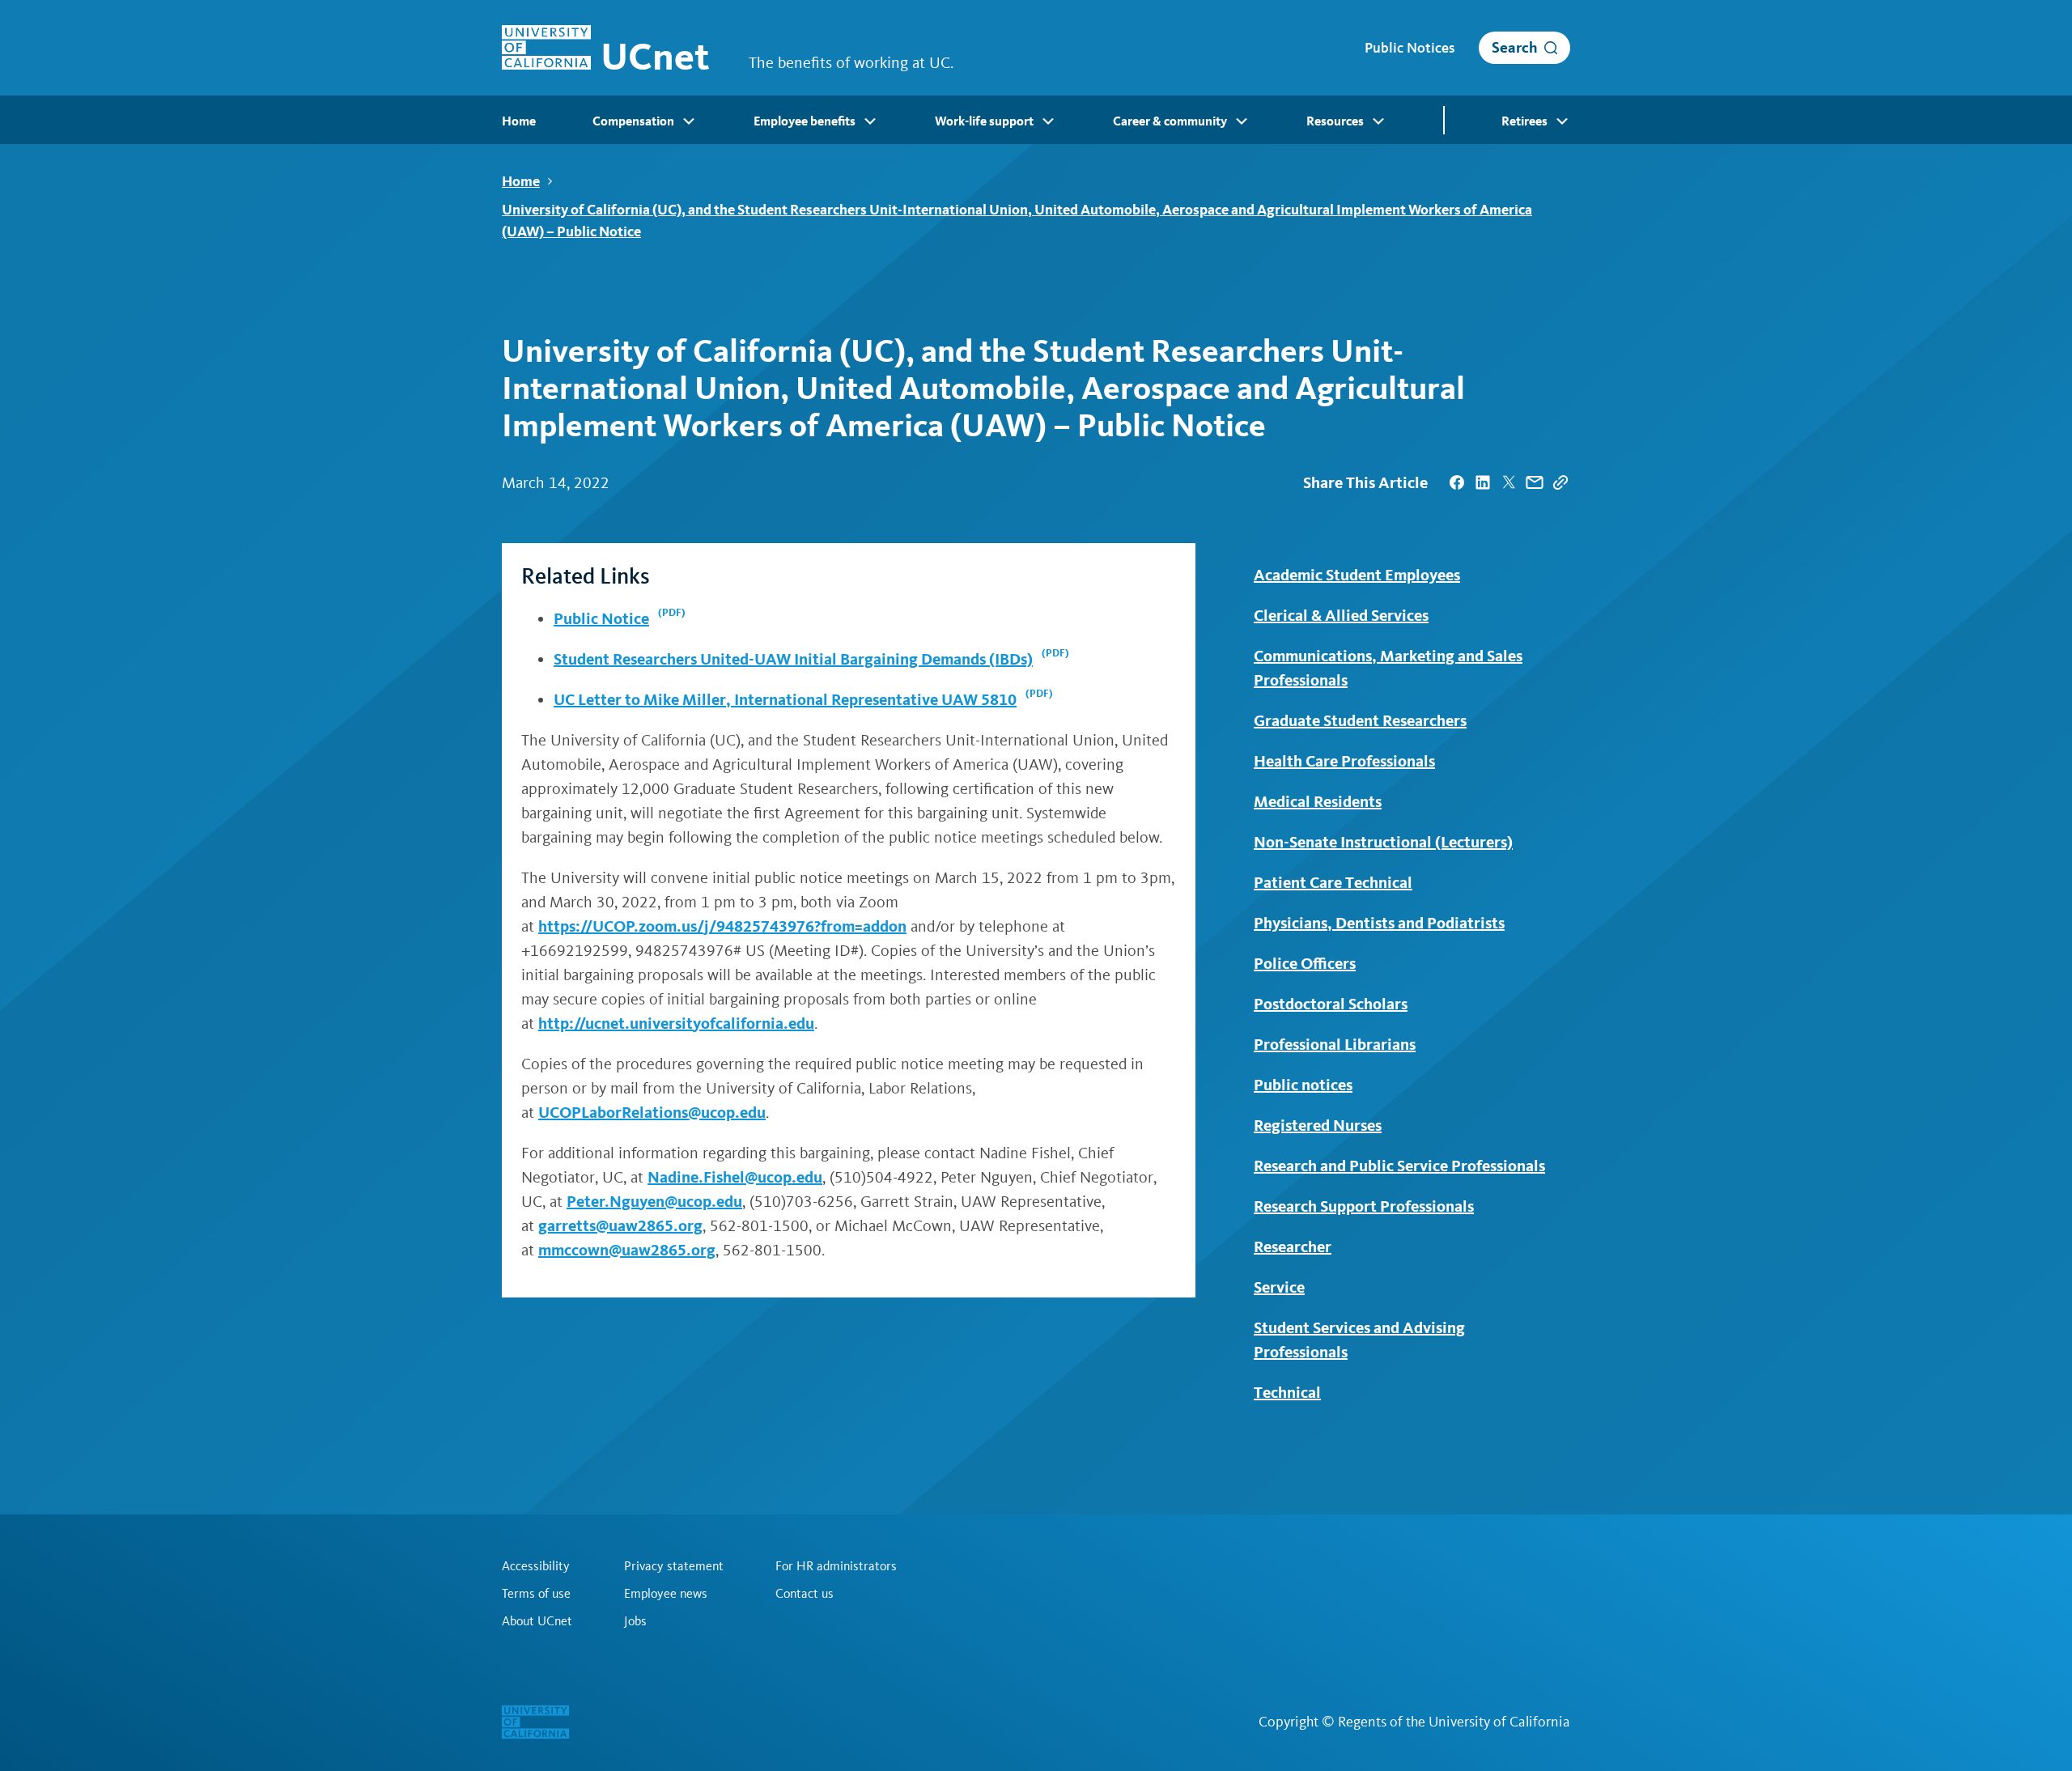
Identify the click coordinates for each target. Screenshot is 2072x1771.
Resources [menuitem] (1335, 121)
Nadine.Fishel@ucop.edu (735, 1177)
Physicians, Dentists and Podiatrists (1379, 923)
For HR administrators (836, 1566)
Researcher (1293, 1246)
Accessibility (536, 1566)
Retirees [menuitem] (1524, 121)
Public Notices (1410, 48)
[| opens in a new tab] (1457, 482)
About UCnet (537, 1621)
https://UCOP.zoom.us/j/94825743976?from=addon (722, 926)
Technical (1287, 1392)
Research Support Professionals (1364, 1206)
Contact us (805, 1594)
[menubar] (1036, 120)
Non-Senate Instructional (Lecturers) (1383, 842)
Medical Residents (1318, 801)
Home (521, 181)
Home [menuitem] (519, 121)
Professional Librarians (1335, 1044)
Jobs (635, 1621)
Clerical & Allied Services (1341, 615)
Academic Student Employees (1357, 575)
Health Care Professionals (1344, 761)
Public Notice (601, 618)
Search (1515, 47)
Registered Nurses (1318, 1125)
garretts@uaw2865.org (620, 1225)
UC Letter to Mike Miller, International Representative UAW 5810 (785, 699)
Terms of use (536, 1594)
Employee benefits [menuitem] (805, 121)
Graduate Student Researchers (1360, 720)
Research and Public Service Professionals (1399, 1166)
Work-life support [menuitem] (984, 121)
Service (1279, 1287)
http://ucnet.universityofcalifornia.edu (676, 1023)
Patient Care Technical (1333, 882)
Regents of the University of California (1454, 1722)
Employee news (666, 1594)
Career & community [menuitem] (1170, 121)
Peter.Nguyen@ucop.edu (654, 1201)
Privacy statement (674, 1566)
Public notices (1303, 1085)
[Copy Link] (1560, 482)
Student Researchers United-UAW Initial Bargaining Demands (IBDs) (793, 659)
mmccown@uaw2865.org (627, 1250)
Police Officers (1305, 963)
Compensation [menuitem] (633, 121)
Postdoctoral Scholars (1331, 1004)
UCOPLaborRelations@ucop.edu (652, 1112)
